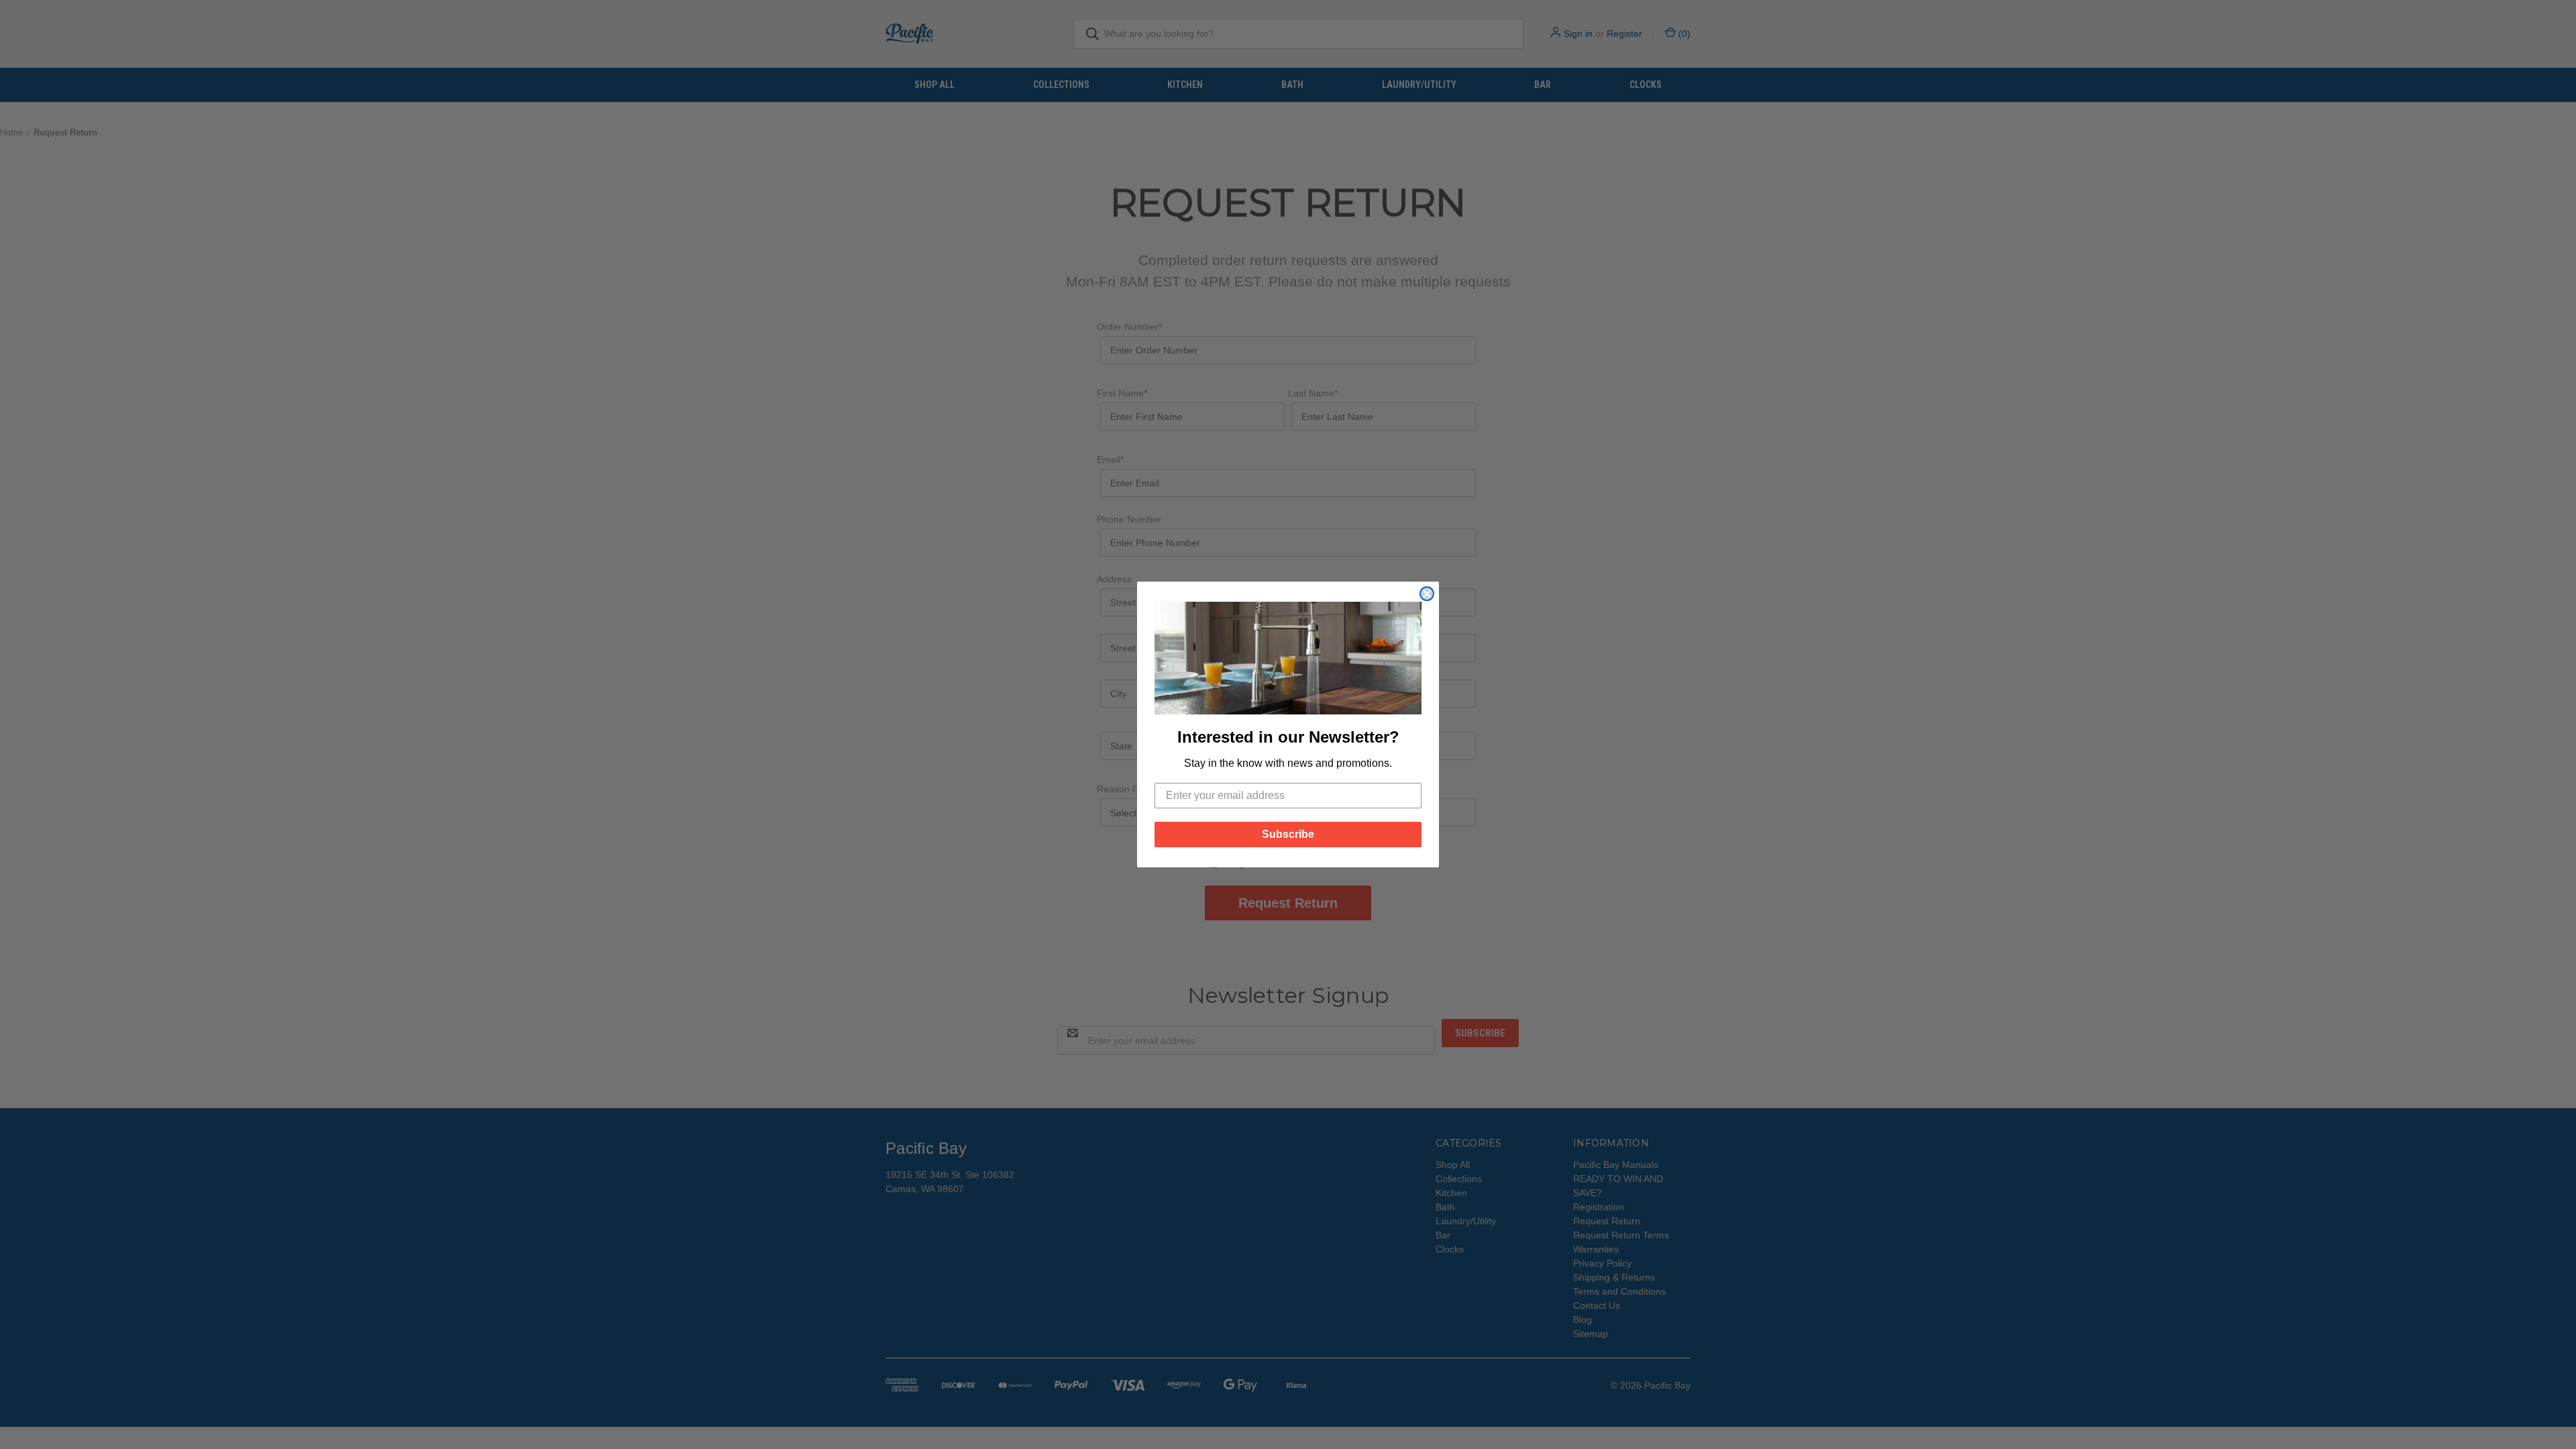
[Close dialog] (1427, 594)
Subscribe (1288, 834)
